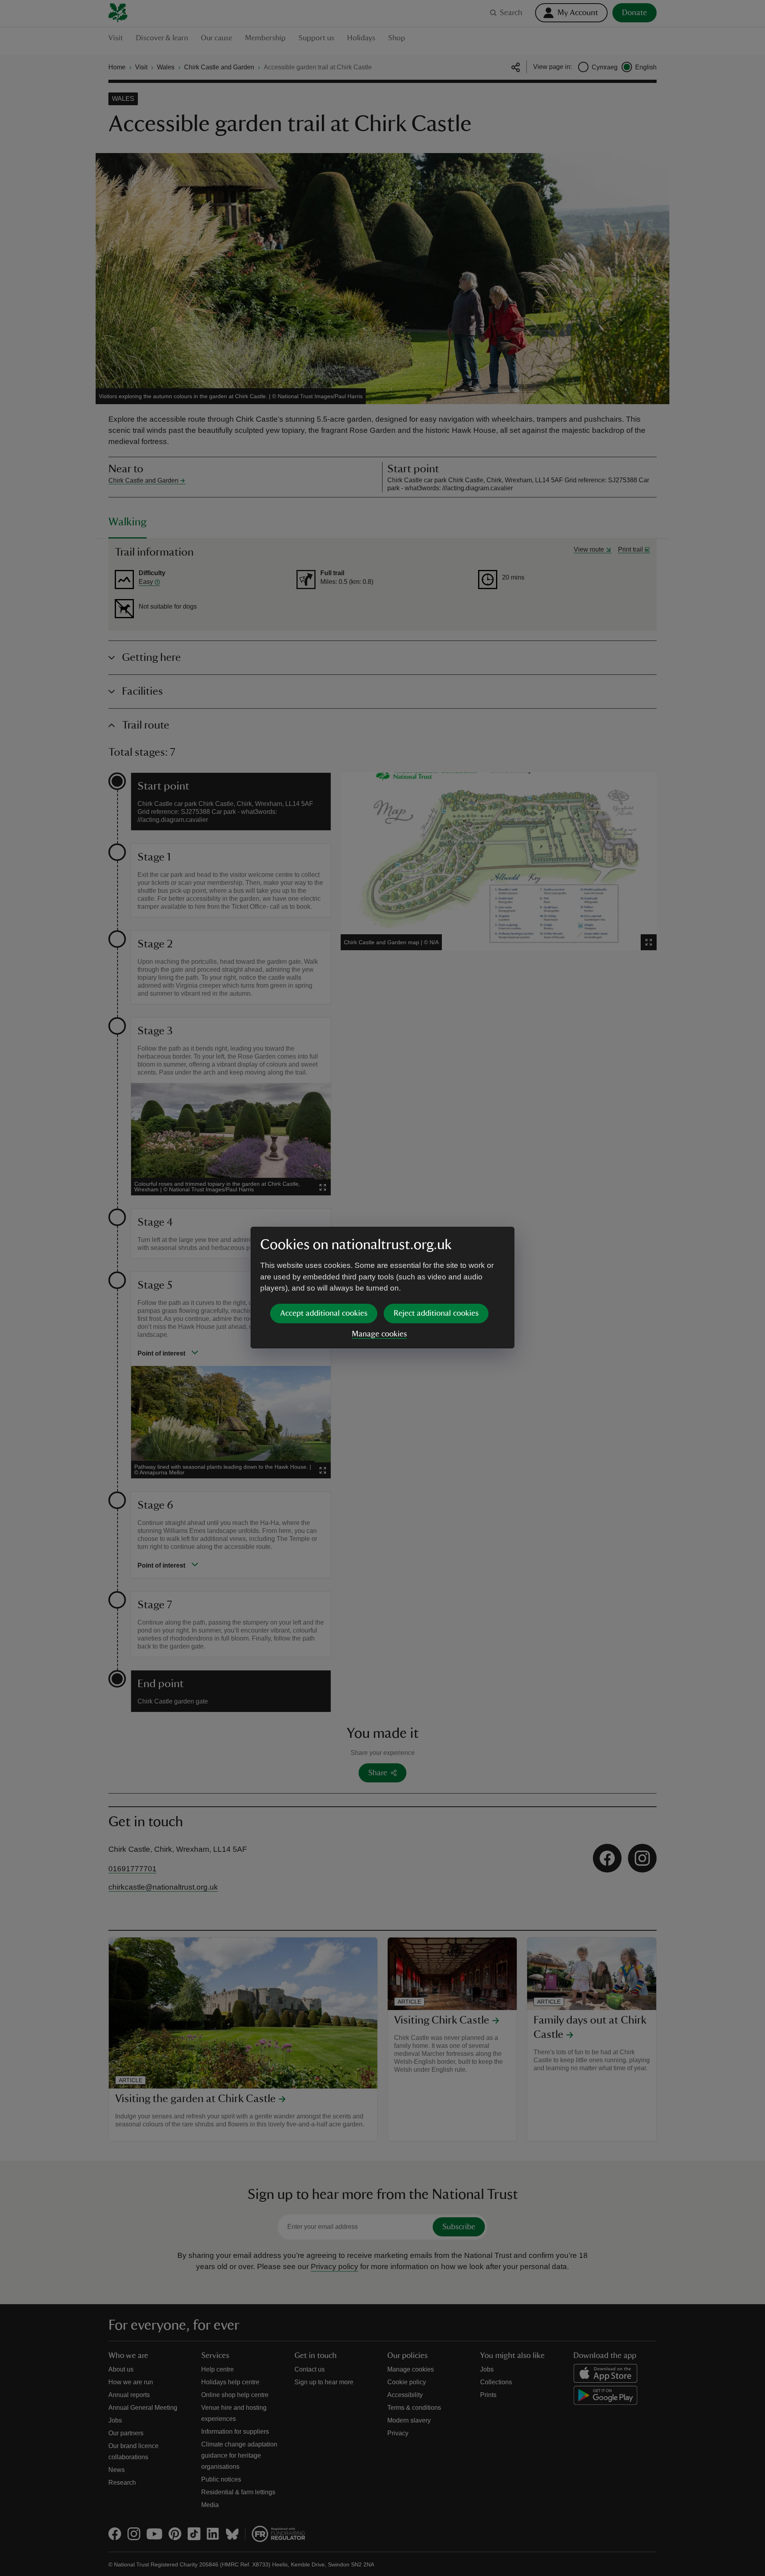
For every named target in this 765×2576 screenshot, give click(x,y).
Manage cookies (379, 1334)
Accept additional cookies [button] (324, 1313)
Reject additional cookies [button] (436, 1313)
